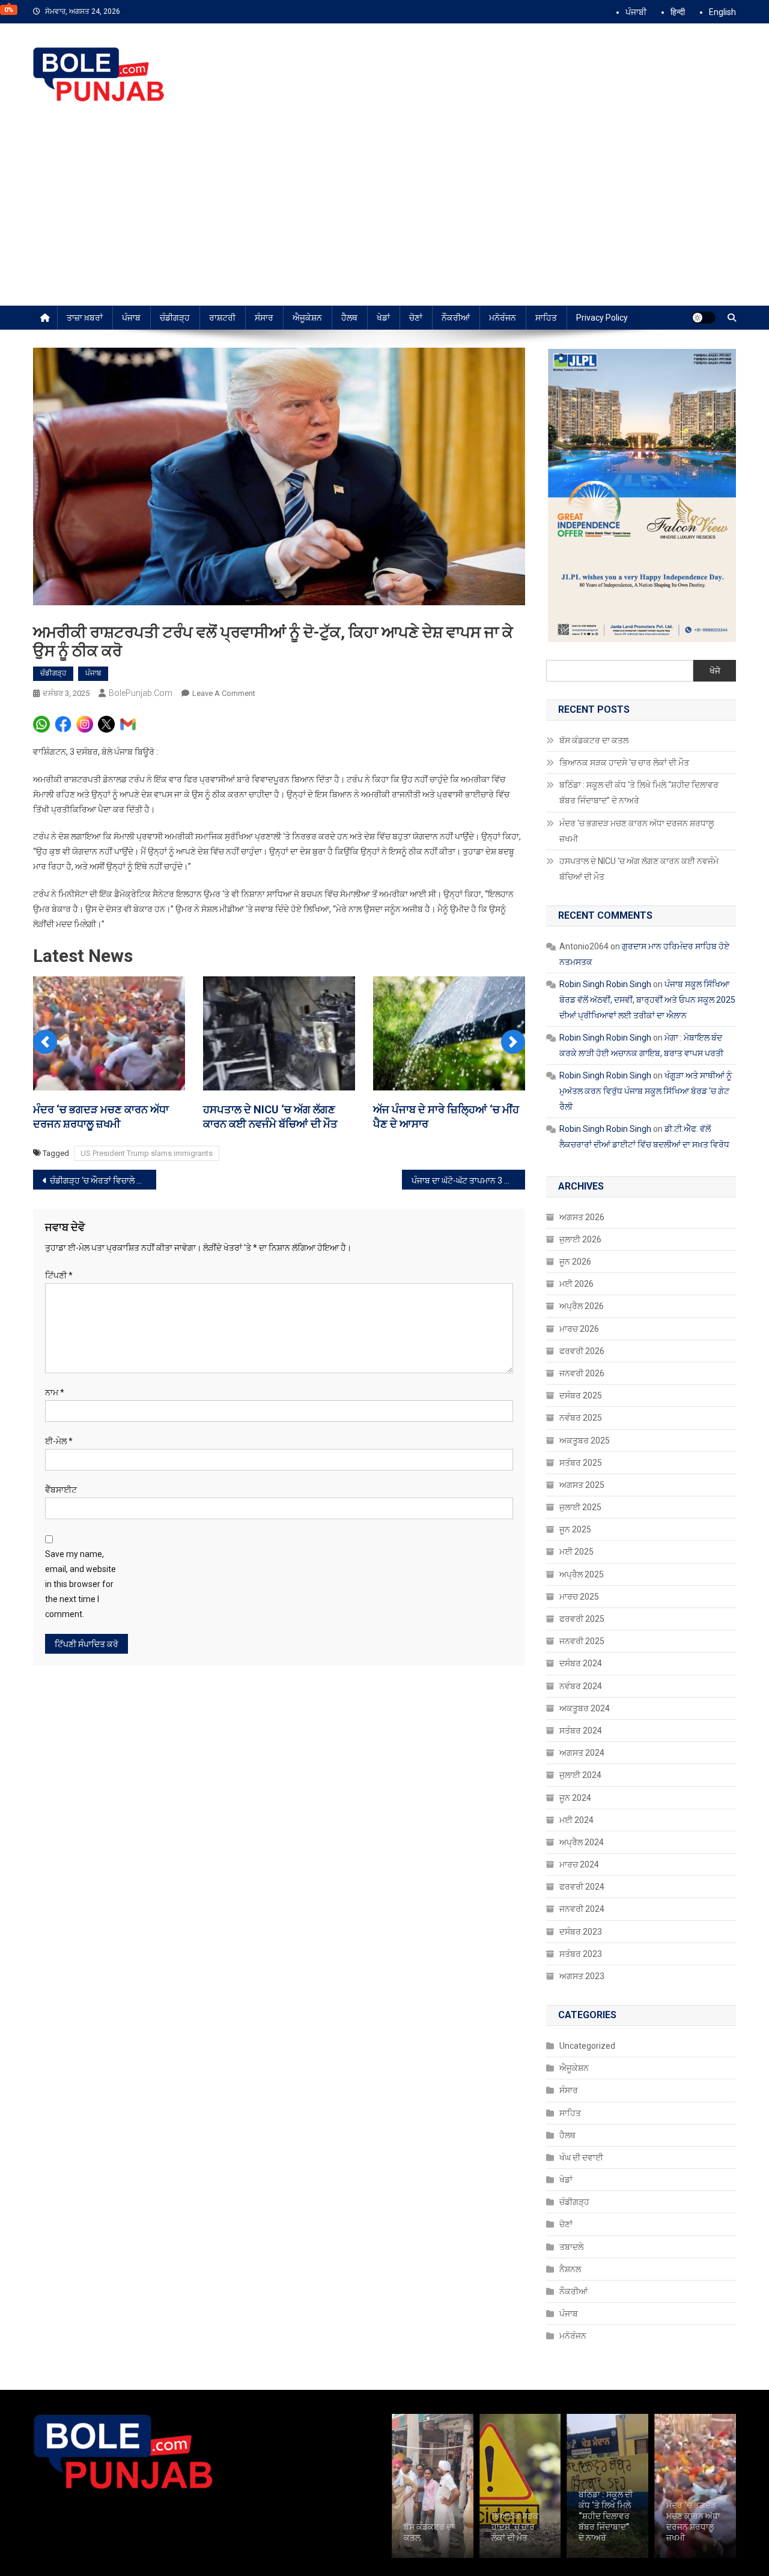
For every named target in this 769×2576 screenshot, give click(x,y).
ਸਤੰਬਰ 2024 (581, 1731)
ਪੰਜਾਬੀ (636, 12)
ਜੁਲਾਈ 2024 (580, 1775)
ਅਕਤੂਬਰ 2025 (585, 1441)
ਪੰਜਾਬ (131, 318)
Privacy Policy (602, 318)
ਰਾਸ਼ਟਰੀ (222, 318)
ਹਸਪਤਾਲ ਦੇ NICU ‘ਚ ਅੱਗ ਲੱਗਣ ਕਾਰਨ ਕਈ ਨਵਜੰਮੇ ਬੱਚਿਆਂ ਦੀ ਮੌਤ (639, 869)
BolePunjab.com (141, 693)
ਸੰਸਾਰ (264, 318)
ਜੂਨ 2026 (575, 1262)
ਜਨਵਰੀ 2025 (582, 1641)
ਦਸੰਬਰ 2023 (581, 1932)
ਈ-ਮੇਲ (59, 1441)
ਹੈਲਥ (349, 318)
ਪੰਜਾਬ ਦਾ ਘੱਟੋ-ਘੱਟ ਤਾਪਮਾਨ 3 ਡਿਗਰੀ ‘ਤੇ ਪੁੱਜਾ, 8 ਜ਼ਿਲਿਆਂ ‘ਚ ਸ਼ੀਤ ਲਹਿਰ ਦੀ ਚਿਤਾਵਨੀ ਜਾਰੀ (468, 1181)
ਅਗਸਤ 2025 (582, 1485)
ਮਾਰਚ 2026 (579, 1329)
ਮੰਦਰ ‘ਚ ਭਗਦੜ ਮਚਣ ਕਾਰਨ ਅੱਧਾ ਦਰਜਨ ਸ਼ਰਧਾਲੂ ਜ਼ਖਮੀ (637, 831)
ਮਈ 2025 (576, 1552)
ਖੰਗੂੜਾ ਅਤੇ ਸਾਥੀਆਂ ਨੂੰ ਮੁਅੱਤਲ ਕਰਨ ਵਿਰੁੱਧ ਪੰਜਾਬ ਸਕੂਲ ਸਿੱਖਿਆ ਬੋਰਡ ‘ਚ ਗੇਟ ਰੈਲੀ (646, 1091)
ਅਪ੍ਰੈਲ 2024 (582, 1842)
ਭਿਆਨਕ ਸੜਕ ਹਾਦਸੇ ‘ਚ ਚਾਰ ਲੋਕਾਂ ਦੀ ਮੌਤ (625, 763)
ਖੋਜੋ (715, 671)
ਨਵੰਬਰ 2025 (581, 1418)
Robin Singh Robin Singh (605, 984)
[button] (45, 1042)
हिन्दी (678, 12)
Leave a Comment (224, 693)
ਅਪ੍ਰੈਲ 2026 (582, 1306)
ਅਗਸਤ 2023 (582, 1976)
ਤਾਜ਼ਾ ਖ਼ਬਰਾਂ (85, 318)
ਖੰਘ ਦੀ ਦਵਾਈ (581, 2157)
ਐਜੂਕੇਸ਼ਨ (307, 318)
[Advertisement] (384, 216)
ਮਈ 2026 (576, 1284)
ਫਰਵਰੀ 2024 (582, 1887)
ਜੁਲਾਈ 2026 (580, 1239)
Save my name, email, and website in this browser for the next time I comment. (81, 1584)
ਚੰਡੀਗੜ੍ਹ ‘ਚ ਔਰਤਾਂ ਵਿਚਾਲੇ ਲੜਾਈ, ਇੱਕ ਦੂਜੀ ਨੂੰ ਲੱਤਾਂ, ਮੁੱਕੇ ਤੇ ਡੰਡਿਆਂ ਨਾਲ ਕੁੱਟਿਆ (103, 1181)
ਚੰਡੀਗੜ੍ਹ (175, 318)
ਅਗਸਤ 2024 (582, 1753)
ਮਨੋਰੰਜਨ (503, 318)
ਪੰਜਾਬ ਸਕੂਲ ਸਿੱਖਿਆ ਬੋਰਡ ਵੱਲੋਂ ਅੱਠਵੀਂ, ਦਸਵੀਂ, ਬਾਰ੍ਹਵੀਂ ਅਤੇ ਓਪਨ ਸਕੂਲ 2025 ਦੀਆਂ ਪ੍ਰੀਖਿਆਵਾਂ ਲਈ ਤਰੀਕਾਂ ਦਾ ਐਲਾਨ (647, 1000)
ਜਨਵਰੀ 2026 (582, 1373)
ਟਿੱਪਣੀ (59, 1275)
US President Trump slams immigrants (147, 1153)
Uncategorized (587, 2046)
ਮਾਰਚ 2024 (579, 1864)
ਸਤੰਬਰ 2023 (581, 1954)
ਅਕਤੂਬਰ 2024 (585, 1708)
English (722, 12)
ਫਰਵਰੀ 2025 (582, 1619)
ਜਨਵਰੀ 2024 (582, 1909)
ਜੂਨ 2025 (575, 1529)
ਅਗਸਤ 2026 (582, 1217)
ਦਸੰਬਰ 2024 (581, 1663)
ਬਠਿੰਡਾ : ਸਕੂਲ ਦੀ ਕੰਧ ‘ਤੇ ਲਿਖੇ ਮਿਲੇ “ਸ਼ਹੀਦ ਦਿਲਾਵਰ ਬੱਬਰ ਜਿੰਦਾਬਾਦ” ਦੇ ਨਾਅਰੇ (639, 793)
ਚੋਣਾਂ (416, 318)
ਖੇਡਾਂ (383, 318)
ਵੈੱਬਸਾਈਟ (61, 1490)
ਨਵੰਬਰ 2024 (581, 1686)
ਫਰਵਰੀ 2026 (582, 1351)
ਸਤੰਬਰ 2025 (581, 1463)
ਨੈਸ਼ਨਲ (570, 2269)
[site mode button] (704, 318)
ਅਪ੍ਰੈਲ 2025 (582, 1574)
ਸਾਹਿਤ (546, 318)
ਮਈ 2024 (576, 1820)
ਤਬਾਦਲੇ (571, 2247)
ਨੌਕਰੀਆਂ (456, 318)
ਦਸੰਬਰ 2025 (581, 1395)
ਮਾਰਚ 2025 (579, 1597)
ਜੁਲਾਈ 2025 (580, 1507)
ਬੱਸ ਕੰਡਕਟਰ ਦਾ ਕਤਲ (594, 740)
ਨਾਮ (55, 1392)
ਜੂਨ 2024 (575, 1798)
